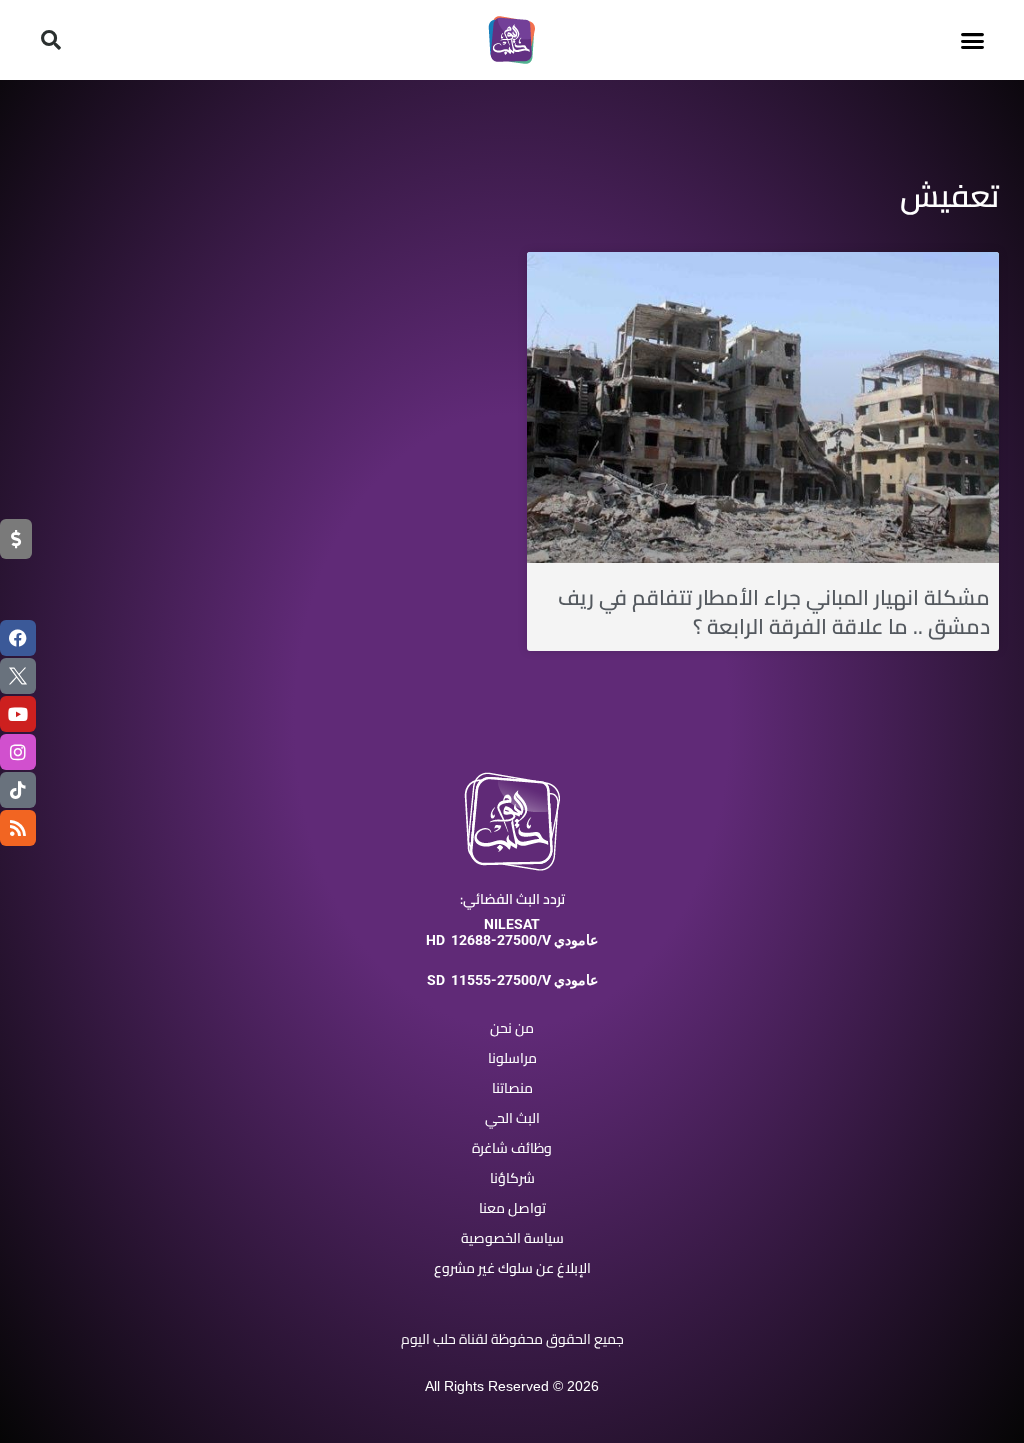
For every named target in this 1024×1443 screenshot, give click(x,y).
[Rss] (18, 828)
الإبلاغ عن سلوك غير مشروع (512, 1268)
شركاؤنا (512, 1178)
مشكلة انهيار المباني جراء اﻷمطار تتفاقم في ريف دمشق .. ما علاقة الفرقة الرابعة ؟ (774, 612)
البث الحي (512, 1118)
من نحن (512, 1028)
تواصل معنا (512, 1208)
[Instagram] (18, 752)
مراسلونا (512, 1058)
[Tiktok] (18, 790)
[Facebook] (18, 638)
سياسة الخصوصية (512, 1238)
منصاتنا (512, 1088)
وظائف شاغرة (512, 1148)
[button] (973, 40)
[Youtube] (18, 714)
